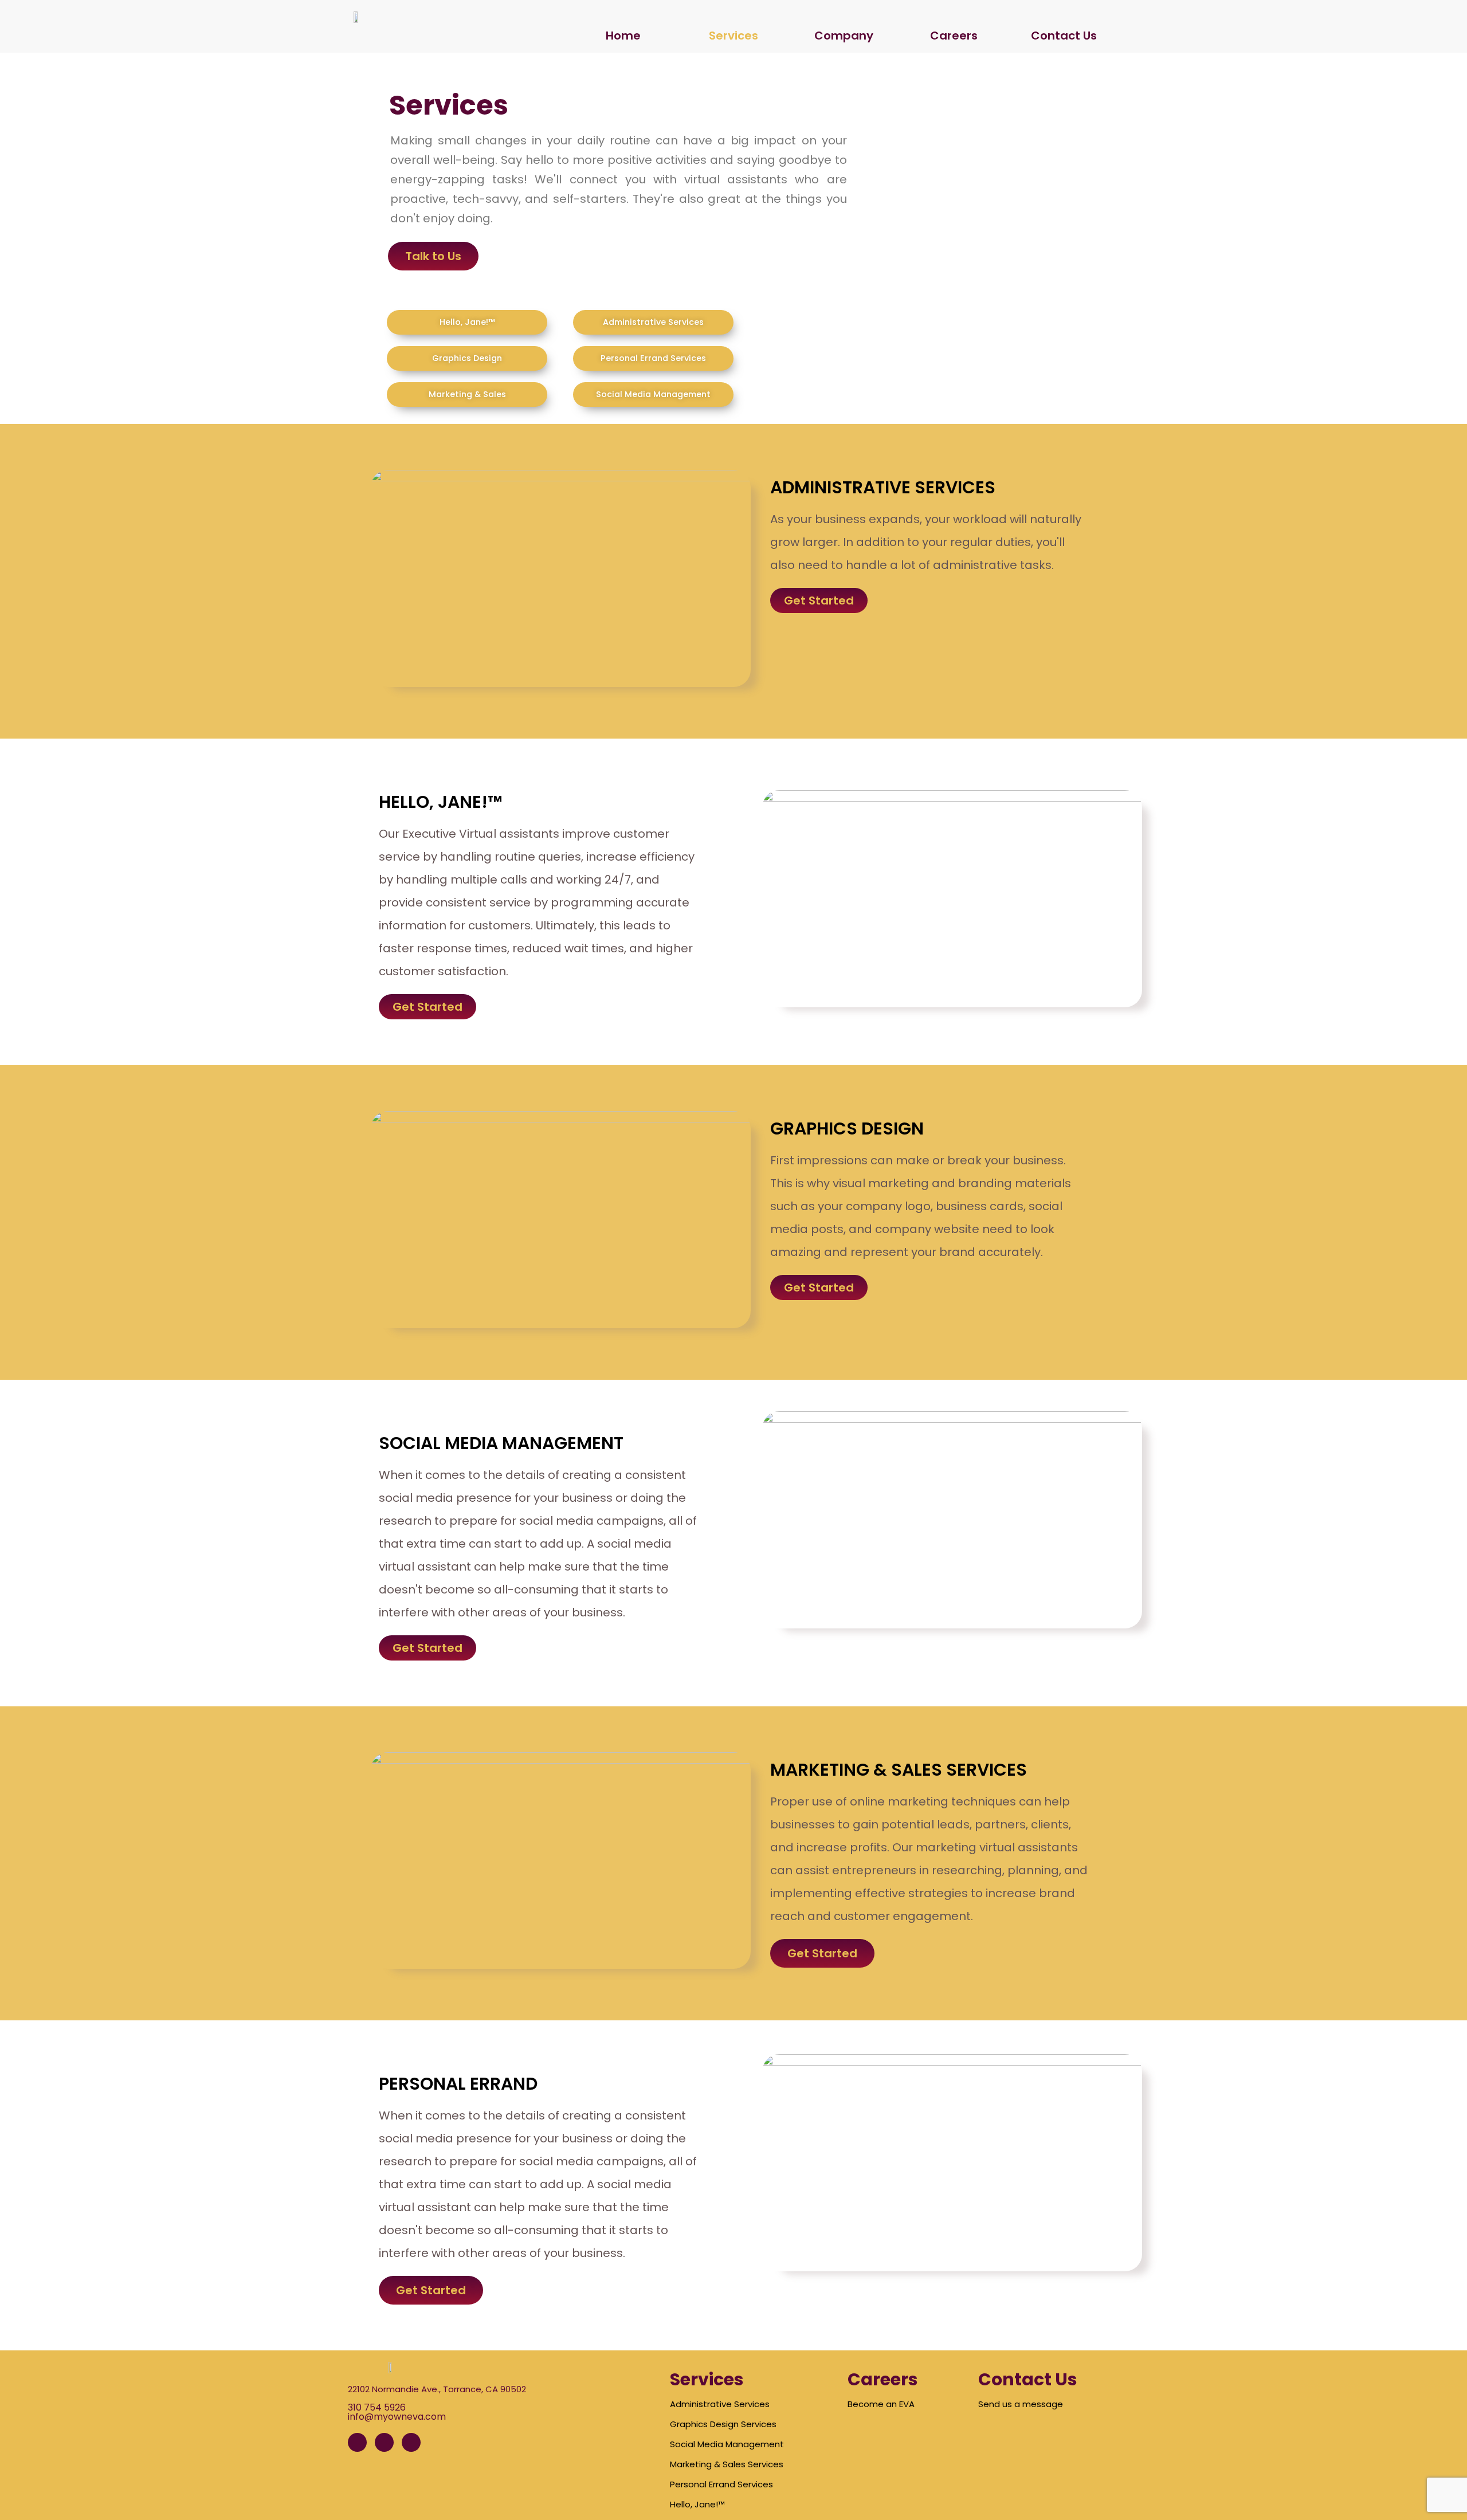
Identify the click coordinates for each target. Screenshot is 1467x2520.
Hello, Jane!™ (697, 2504)
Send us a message (1021, 2404)
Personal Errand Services (721, 2484)
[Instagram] (384, 2442)
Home (623, 36)
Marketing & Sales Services (727, 2464)
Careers (954, 36)
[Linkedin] (411, 2442)
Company (844, 36)
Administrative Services (720, 2404)
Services (733, 36)
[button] (433, 256)
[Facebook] (357, 2442)
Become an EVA (881, 2404)
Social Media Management (727, 2444)
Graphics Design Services (723, 2424)
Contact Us (1064, 36)
